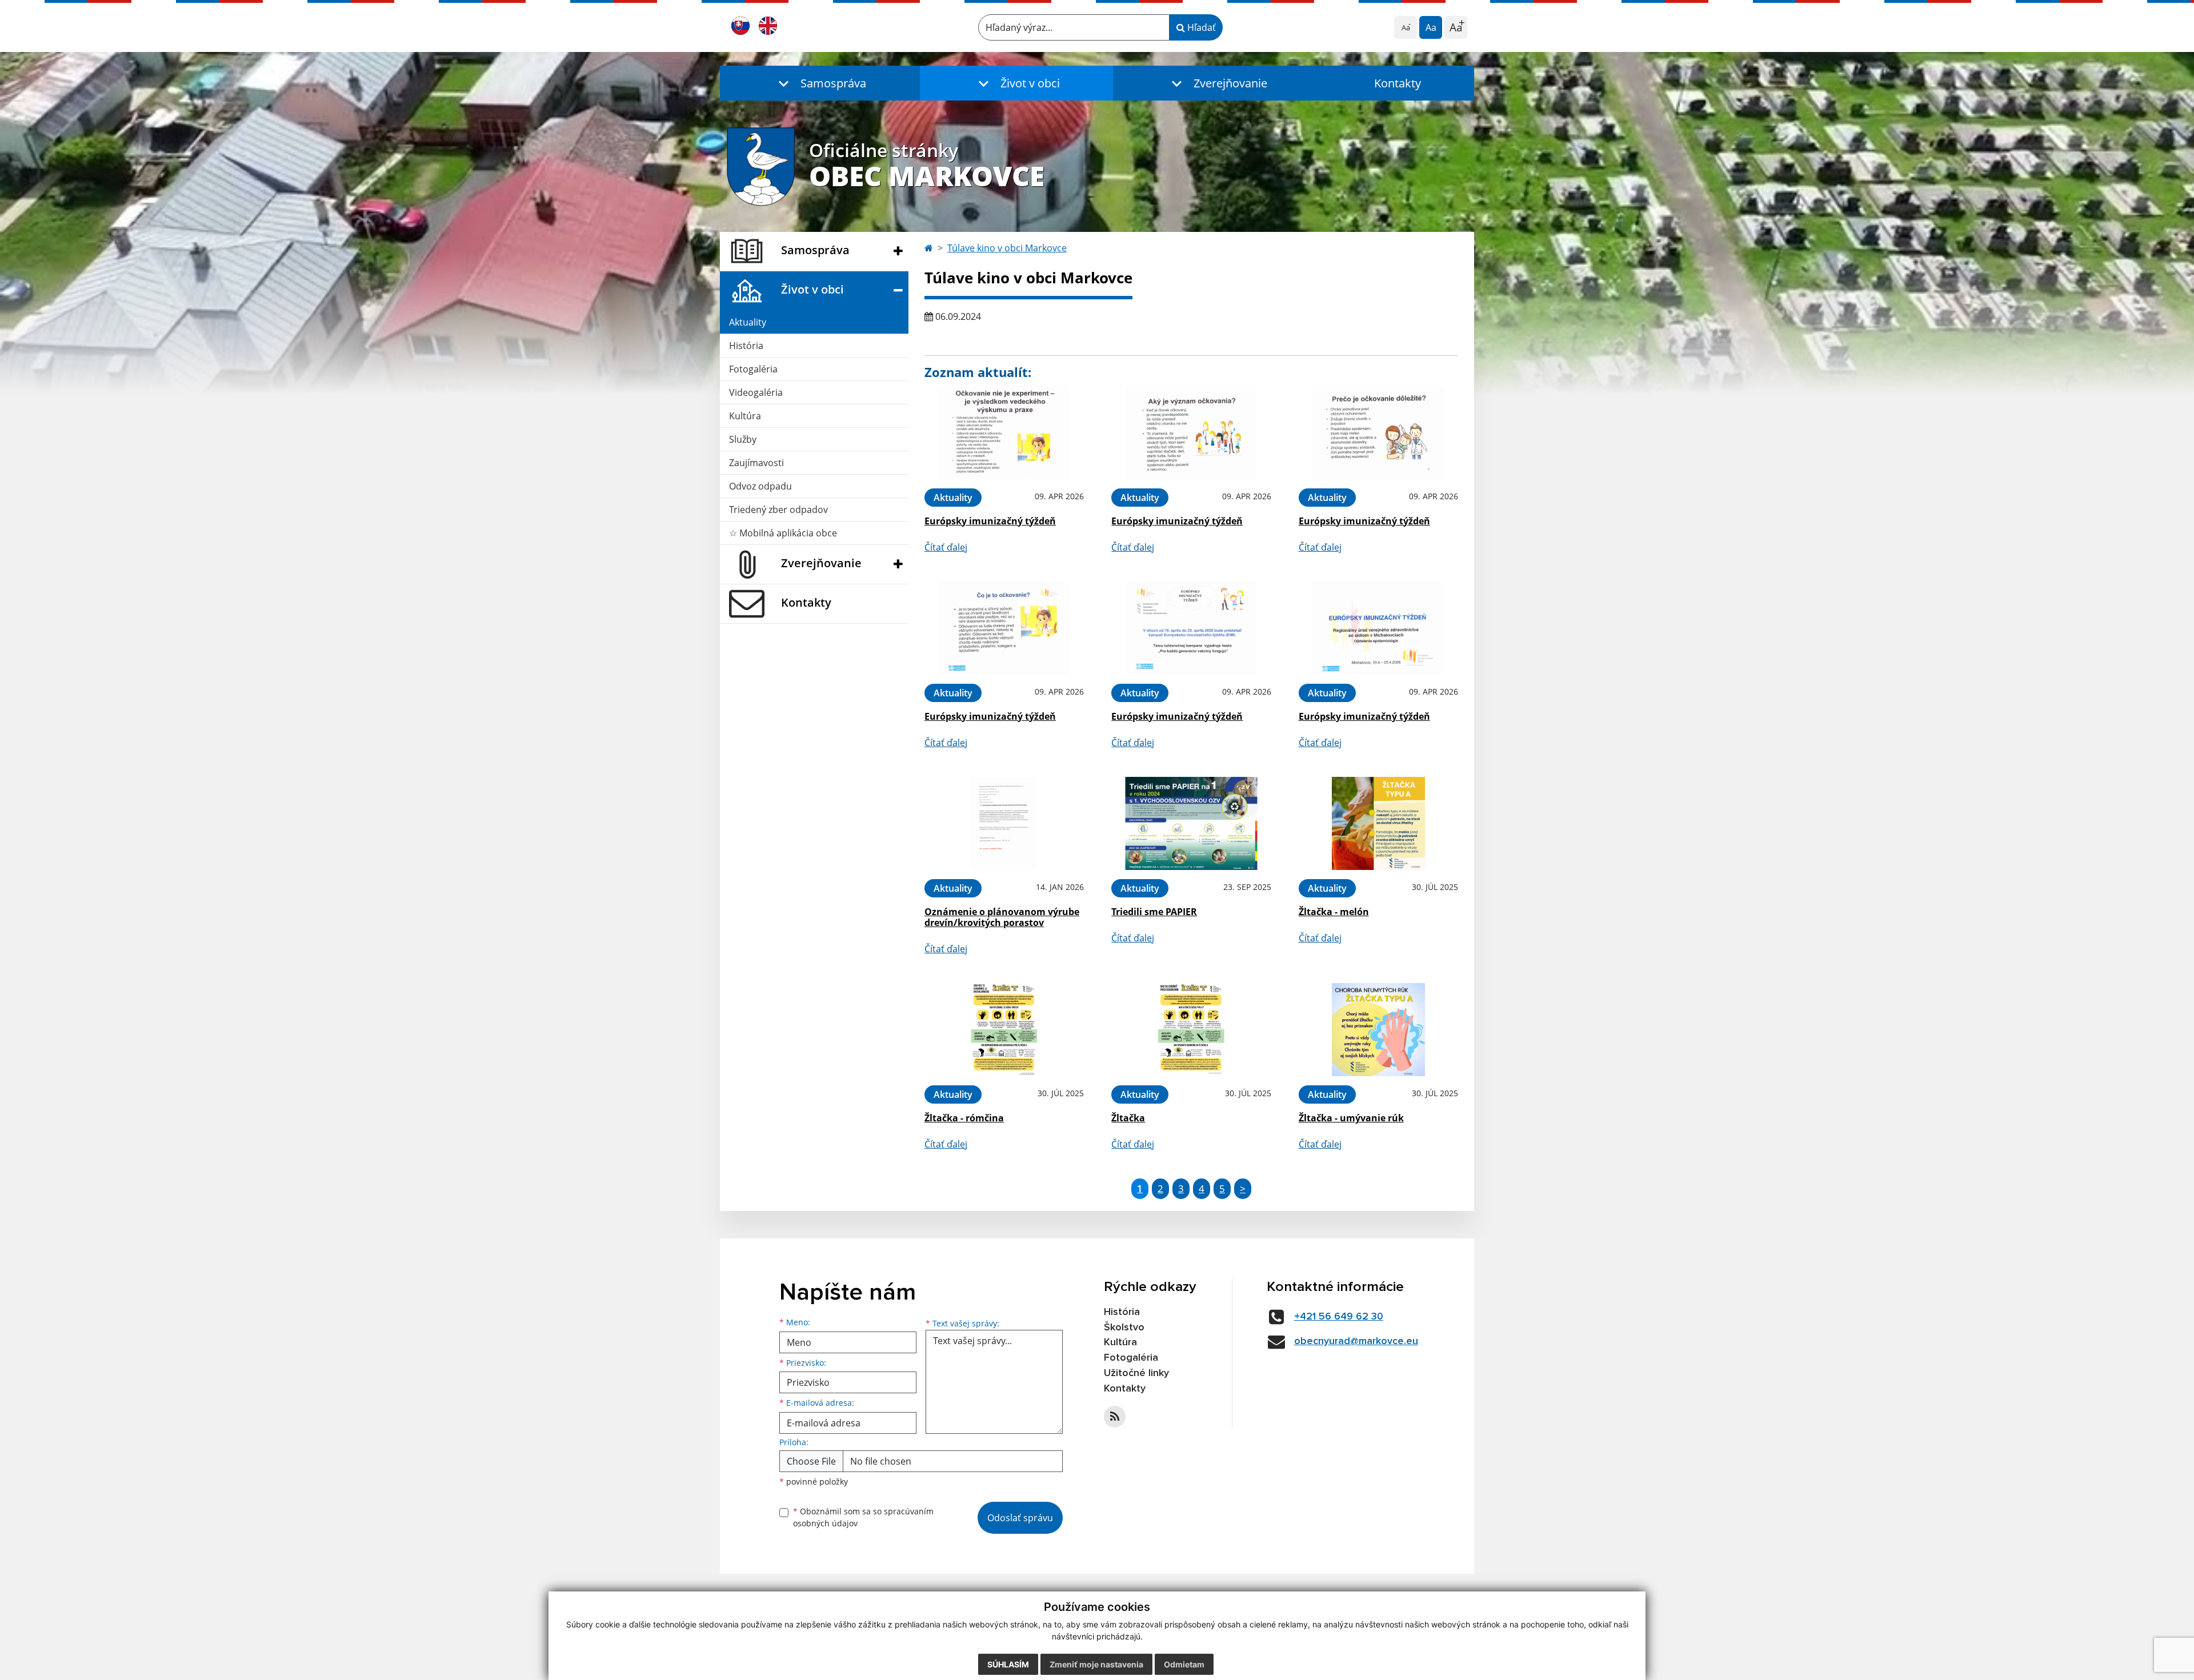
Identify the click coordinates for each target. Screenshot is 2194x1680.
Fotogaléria (753, 369)
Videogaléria (756, 392)
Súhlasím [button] (1008, 1664)
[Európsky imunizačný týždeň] (1004, 433)
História (746, 346)
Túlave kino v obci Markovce (1007, 248)
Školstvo (1124, 1328)
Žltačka (1128, 1118)
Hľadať (1200, 27)
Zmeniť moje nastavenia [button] (1096, 1664)
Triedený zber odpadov (778, 510)
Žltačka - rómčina (964, 1118)
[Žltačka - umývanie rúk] (1378, 1030)
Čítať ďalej (946, 547)
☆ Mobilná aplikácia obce (783, 533)
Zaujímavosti (756, 463)
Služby (743, 439)
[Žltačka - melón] (1378, 823)
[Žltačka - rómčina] (1004, 1030)
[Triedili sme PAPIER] (1191, 823)
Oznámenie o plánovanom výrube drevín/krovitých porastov (1002, 917)
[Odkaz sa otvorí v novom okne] (1115, 1417)
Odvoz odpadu (760, 486)
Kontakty (1398, 83)
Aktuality (748, 322)
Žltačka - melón (1334, 912)
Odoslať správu (1020, 1518)
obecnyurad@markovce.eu (1356, 1341)
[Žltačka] (1191, 1030)
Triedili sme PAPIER (1154, 912)
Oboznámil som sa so (863, 1517)
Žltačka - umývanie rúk (1351, 1118)
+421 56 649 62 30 (1339, 1317)
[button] (820, 83)
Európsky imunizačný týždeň (990, 521)
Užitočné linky (1136, 1373)
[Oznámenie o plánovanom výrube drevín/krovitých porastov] (1004, 823)
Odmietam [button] (1184, 1664)
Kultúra (745, 416)
